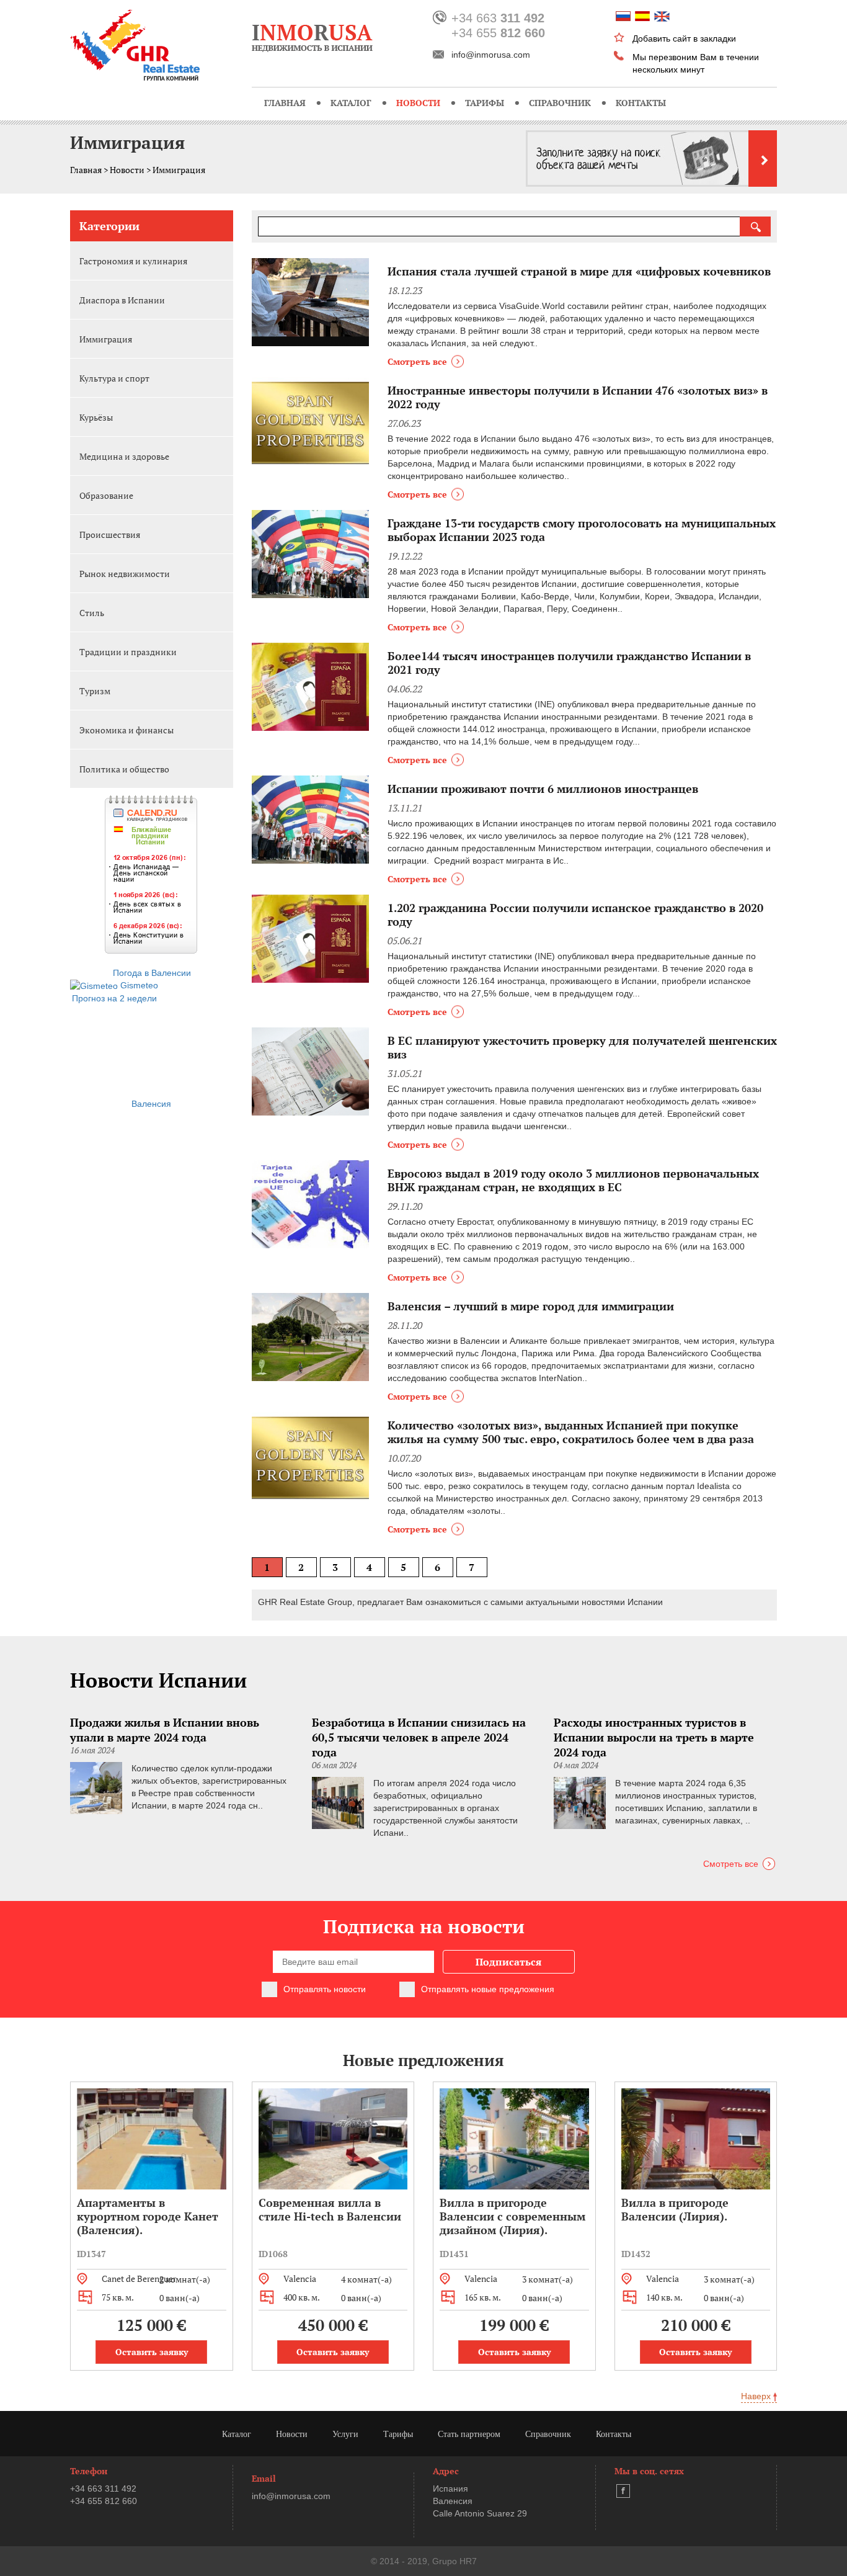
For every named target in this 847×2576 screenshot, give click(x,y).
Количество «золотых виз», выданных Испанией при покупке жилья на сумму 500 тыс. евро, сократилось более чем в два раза (571, 1432)
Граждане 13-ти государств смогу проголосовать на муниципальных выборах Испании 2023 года (582, 530)
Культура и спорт (114, 378)
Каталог (351, 103)
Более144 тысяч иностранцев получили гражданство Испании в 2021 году (569, 663)
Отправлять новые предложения (488, 1989)
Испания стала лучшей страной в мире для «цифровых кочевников (579, 271)
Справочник (560, 103)
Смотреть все (417, 361)
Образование (106, 495)
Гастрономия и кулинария (133, 261)
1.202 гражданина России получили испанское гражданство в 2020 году (575, 915)
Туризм (95, 691)
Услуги (345, 2434)
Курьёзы (96, 417)
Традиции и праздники (128, 652)
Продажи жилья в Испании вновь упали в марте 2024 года (165, 1730)
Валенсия (151, 1104)
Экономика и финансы (126, 730)
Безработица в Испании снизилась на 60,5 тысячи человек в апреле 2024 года (419, 1737)
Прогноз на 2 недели (114, 998)
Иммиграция (106, 339)
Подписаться (508, 1962)
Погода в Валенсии (152, 973)
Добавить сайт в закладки (684, 38)
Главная (285, 103)
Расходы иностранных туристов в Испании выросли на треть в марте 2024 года (654, 1737)
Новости (418, 103)
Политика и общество (124, 769)
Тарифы (485, 103)
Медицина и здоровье (124, 456)
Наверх (757, 2396)
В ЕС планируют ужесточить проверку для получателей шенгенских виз (582, 1047)
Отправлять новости (325, 1989)
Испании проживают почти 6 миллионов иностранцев (543, 789)
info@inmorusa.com (491, 55)
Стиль (92, 613)
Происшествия (110, 534)
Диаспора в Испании (122, 300)
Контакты (641, 103)
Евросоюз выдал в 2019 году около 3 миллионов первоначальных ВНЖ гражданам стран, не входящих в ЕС (573, 1180)
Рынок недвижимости (125, 574)
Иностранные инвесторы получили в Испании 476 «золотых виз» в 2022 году (578, 397)
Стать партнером (469, 2434)
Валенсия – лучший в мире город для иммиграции (531, 1306)
